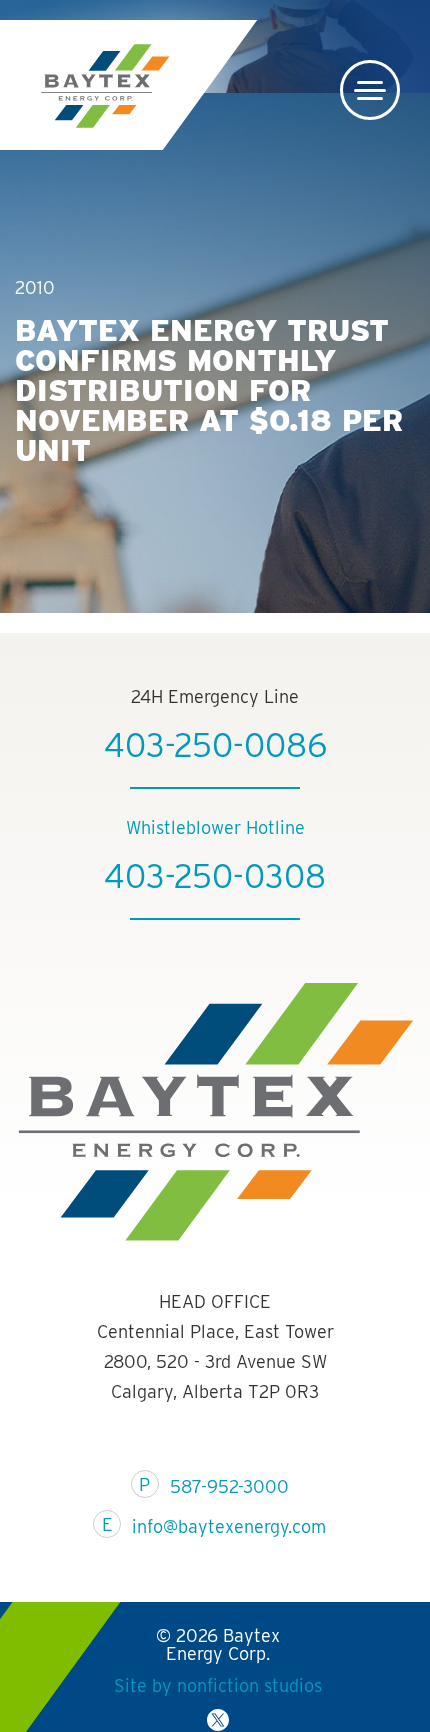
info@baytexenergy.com (229, 1526)
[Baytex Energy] (105, 86)
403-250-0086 (215, 745)
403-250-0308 (215, 876)
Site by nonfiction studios (217, 1685)
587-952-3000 (229, 1486)
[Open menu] (370, 90)
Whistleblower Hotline (215, 827)
